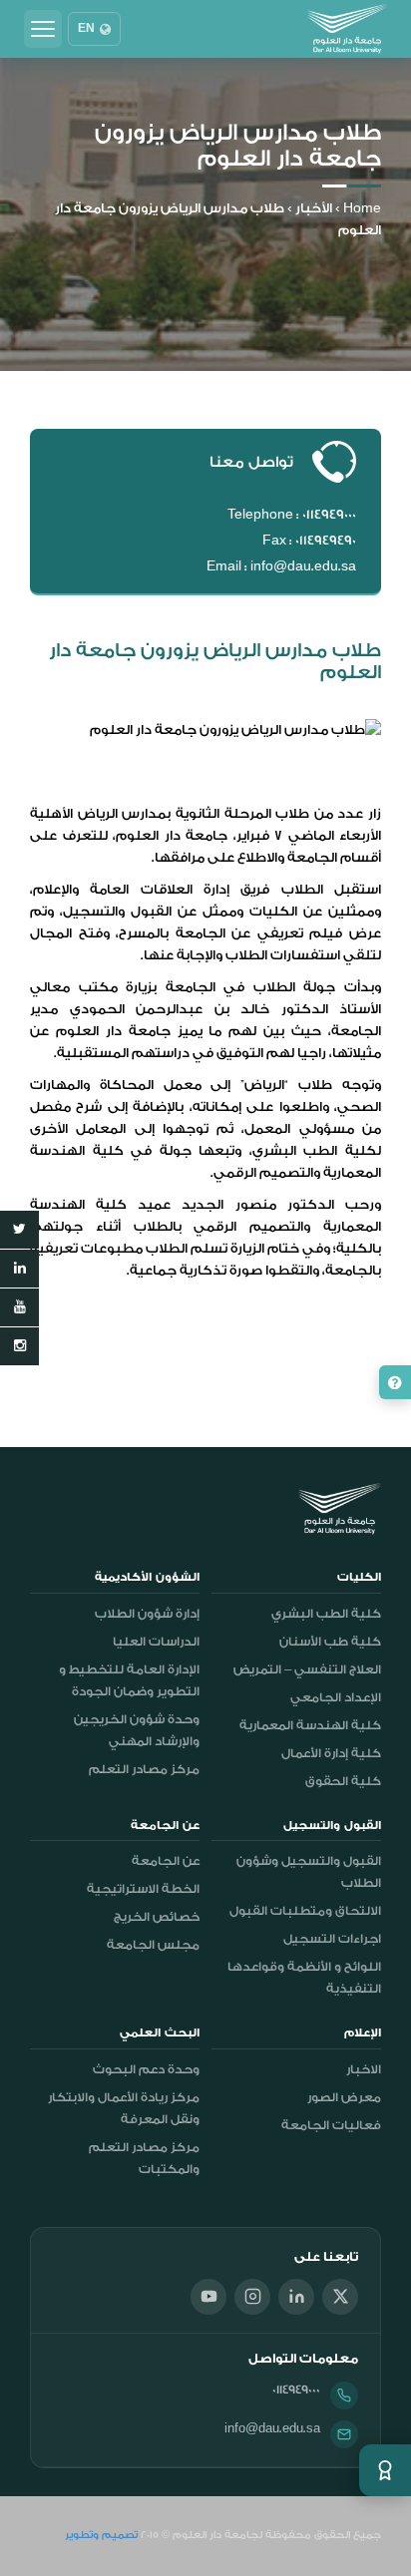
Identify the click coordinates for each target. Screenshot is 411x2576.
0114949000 (296, 2390)
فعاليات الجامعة (331, 2125)
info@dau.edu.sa (272, 2428)
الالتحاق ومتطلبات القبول (305, 1911)
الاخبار (364, 2069)
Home (362, 208)
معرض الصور (344, 2097)
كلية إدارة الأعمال (331, 1753)
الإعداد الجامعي (336, 1697)
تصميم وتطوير (101, 2535)
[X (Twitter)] (340, 2297)
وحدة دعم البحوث (146, 2069)
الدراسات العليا (156, 1642)
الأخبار (314, 208)
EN (86, 29)
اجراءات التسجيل (332, 1939)
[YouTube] (208, 2297)
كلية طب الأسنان (330, 1642)
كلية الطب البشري (326, 1614)
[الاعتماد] (385, 2470)
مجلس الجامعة (153, 1945)
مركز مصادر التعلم (144, 1769)
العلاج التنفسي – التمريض (307, 1669)
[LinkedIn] (296, 2297)
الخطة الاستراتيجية (143, 1889)
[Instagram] (252, 2297)
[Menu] (43, 29)
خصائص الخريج (157, 1917)
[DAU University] (347, 29)
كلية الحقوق (343, 1781)
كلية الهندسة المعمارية (310, 1725)
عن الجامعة (166, 1861)
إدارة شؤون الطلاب (147, 1614)
